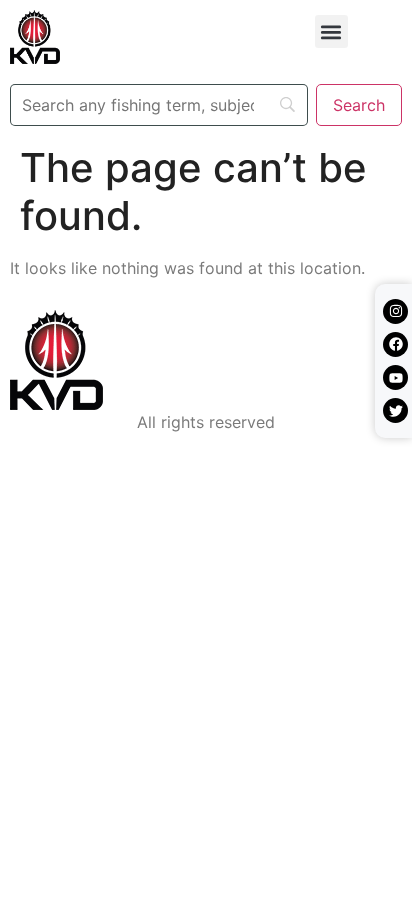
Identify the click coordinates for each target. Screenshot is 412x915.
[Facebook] (395, 344)
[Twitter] (395, 410)
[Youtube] (395, 377)
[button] (331, 31)
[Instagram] (395, 311)
